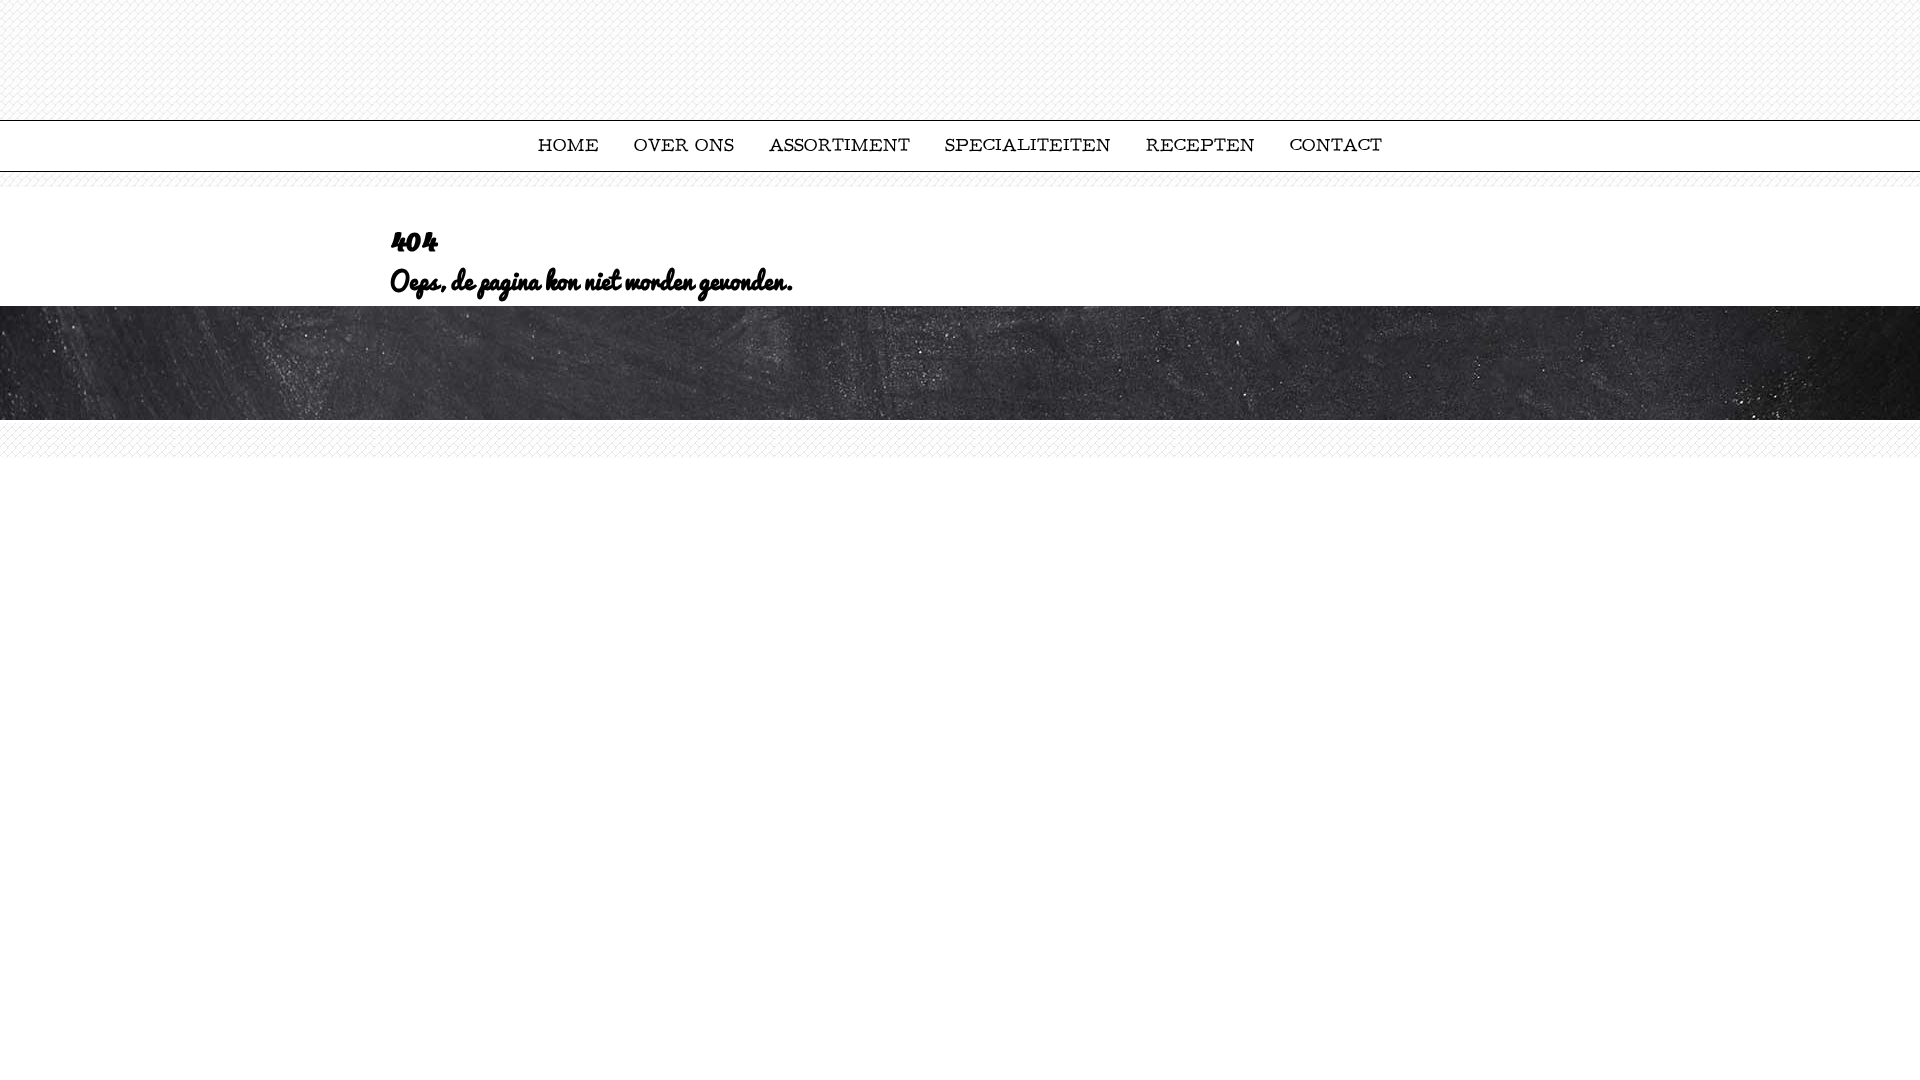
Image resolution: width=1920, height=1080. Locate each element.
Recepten (1200, 145)
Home (568, 145)
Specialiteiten (1028, 145)
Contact (1336, 145)
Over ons (684, 145)
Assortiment (839, 145)
